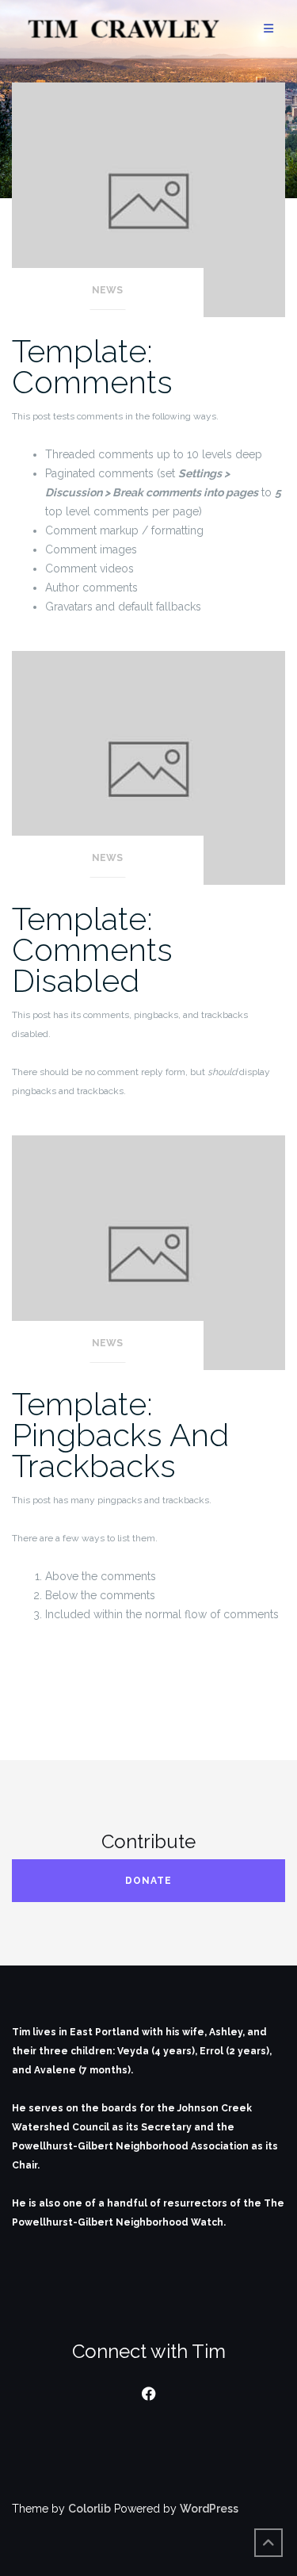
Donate (148, 1881)
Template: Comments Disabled (92, 949)
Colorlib (89, 2509)
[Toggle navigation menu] (268, 29)
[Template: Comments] (148, 199)
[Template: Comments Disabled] (148, 767)
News (107, 290)
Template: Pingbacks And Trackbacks (120, 1435)
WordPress (209, 2509)
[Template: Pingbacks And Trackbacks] (148, 1252)
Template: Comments (92, 366)
